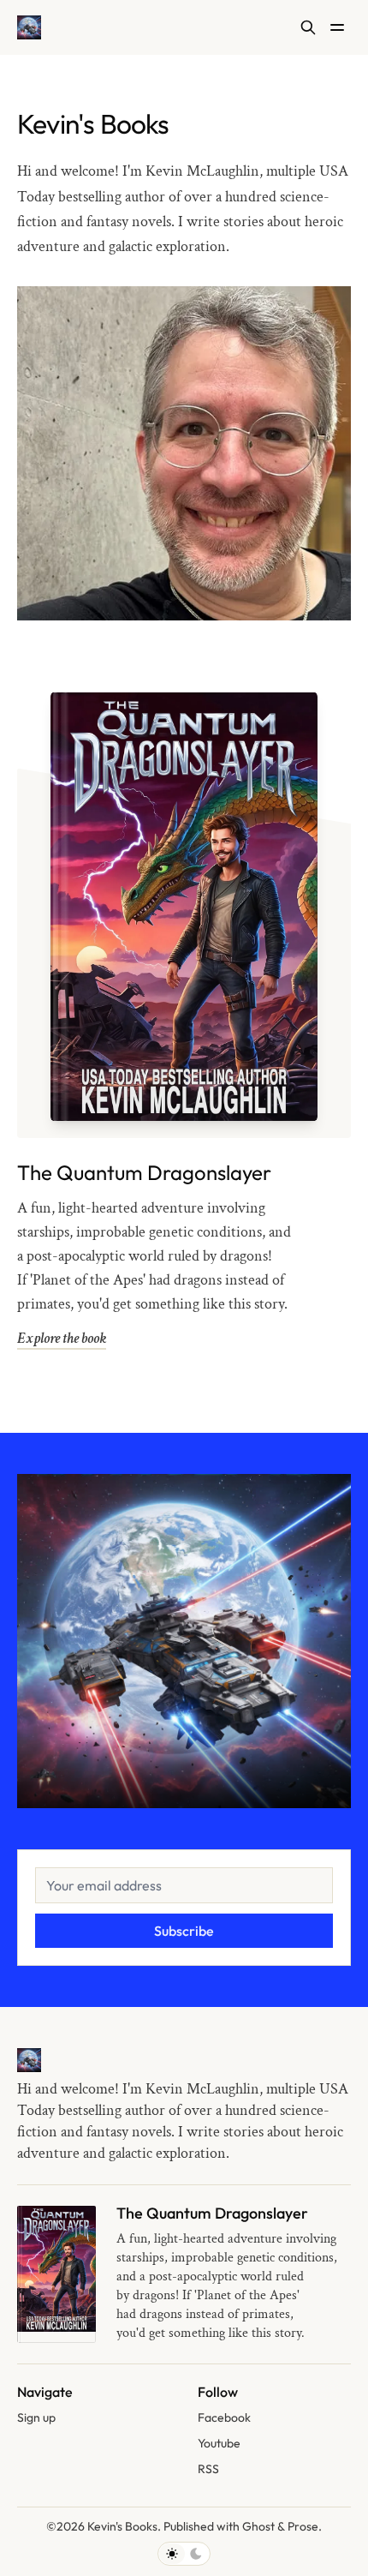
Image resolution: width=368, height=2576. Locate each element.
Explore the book (62, 1338)
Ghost (258, 2526)
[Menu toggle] (337, 27)
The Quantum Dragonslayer (144, 1172)
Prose (303, 2526)
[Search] (308, 27)
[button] (36, 2418)
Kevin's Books (122, 2526)
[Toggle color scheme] (184, 2554)
